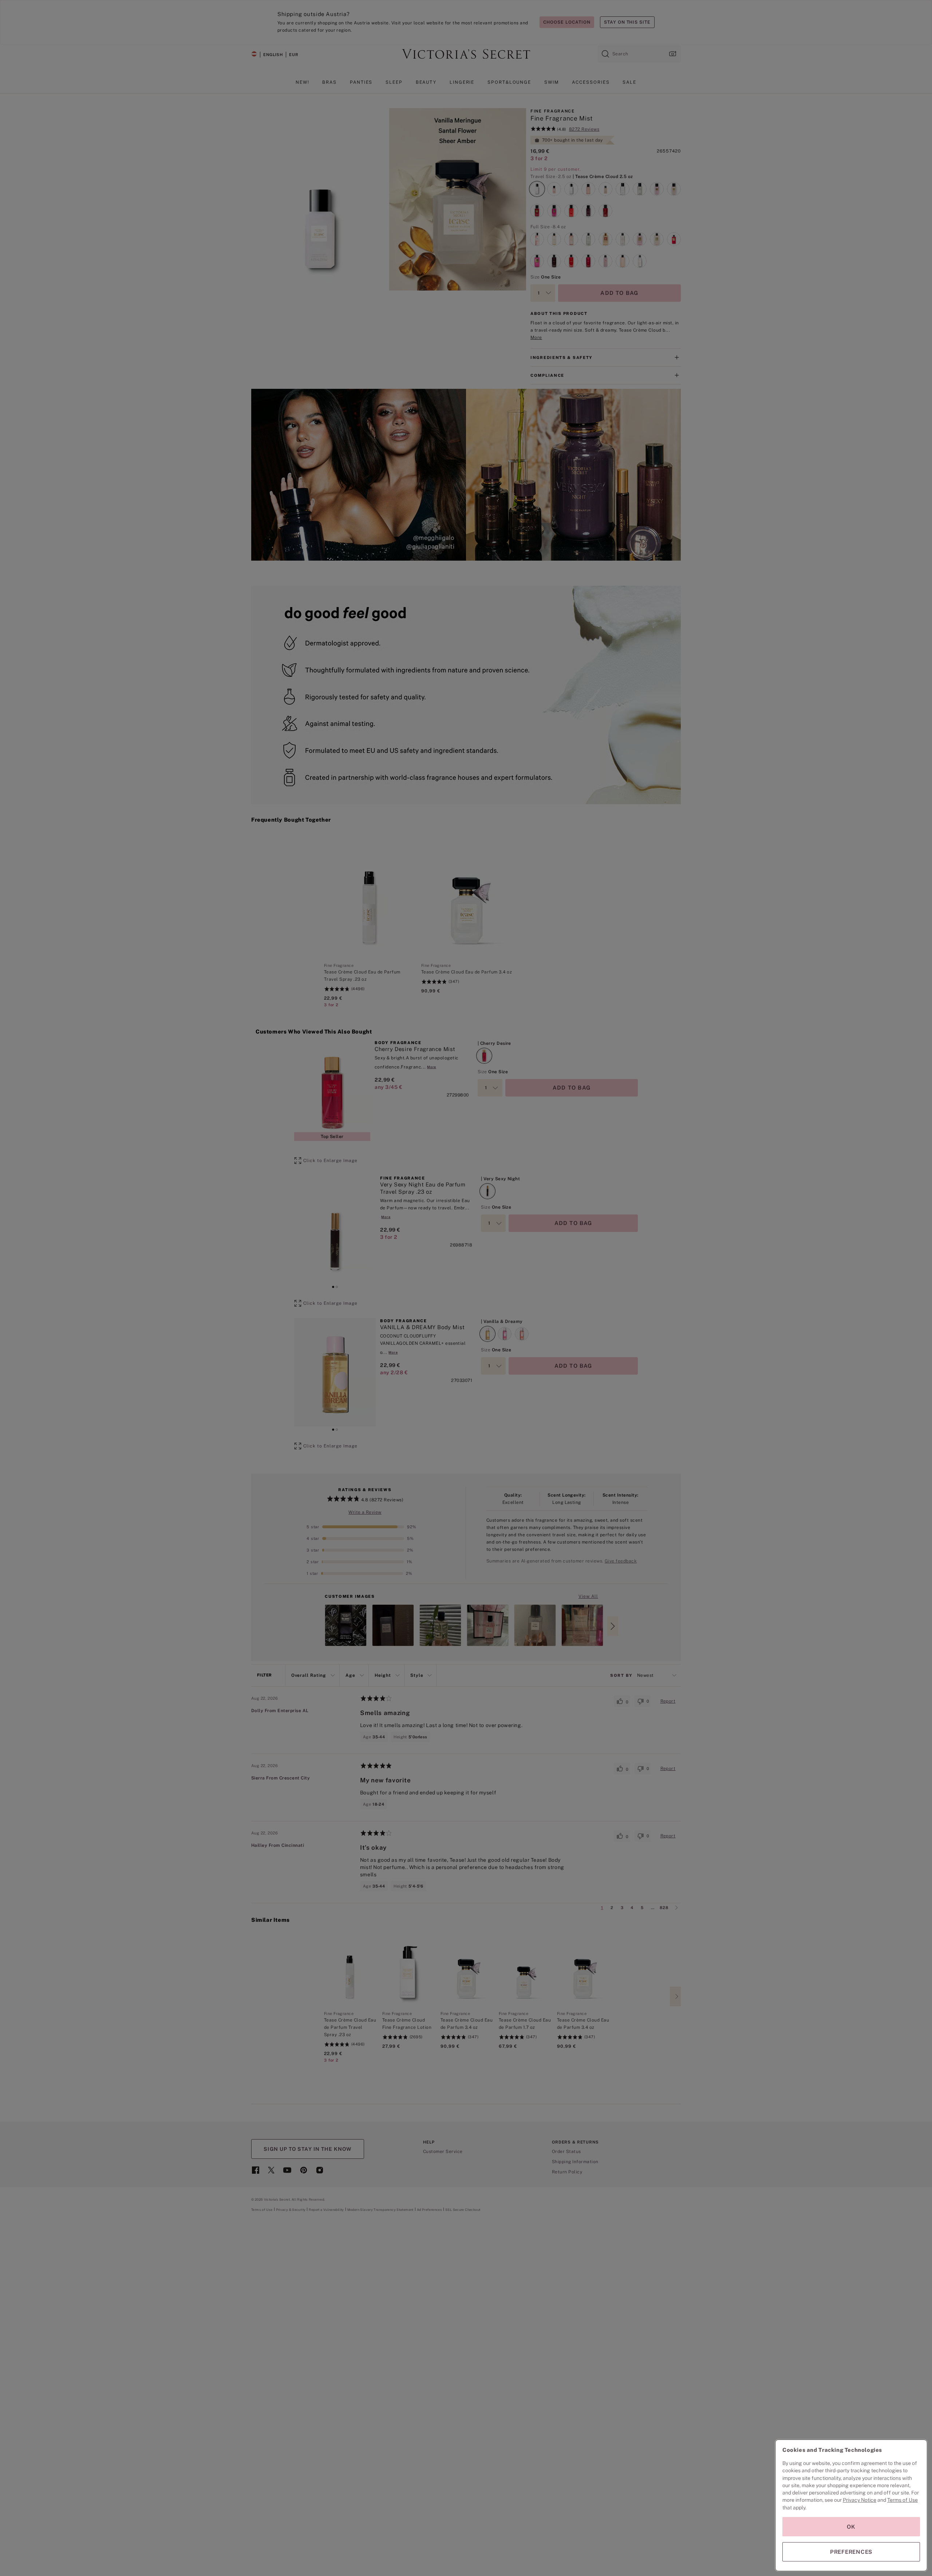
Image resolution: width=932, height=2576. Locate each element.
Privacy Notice (860, 2500)
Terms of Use (903, 2500)
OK (851, 2527)
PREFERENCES (851, 2552)
